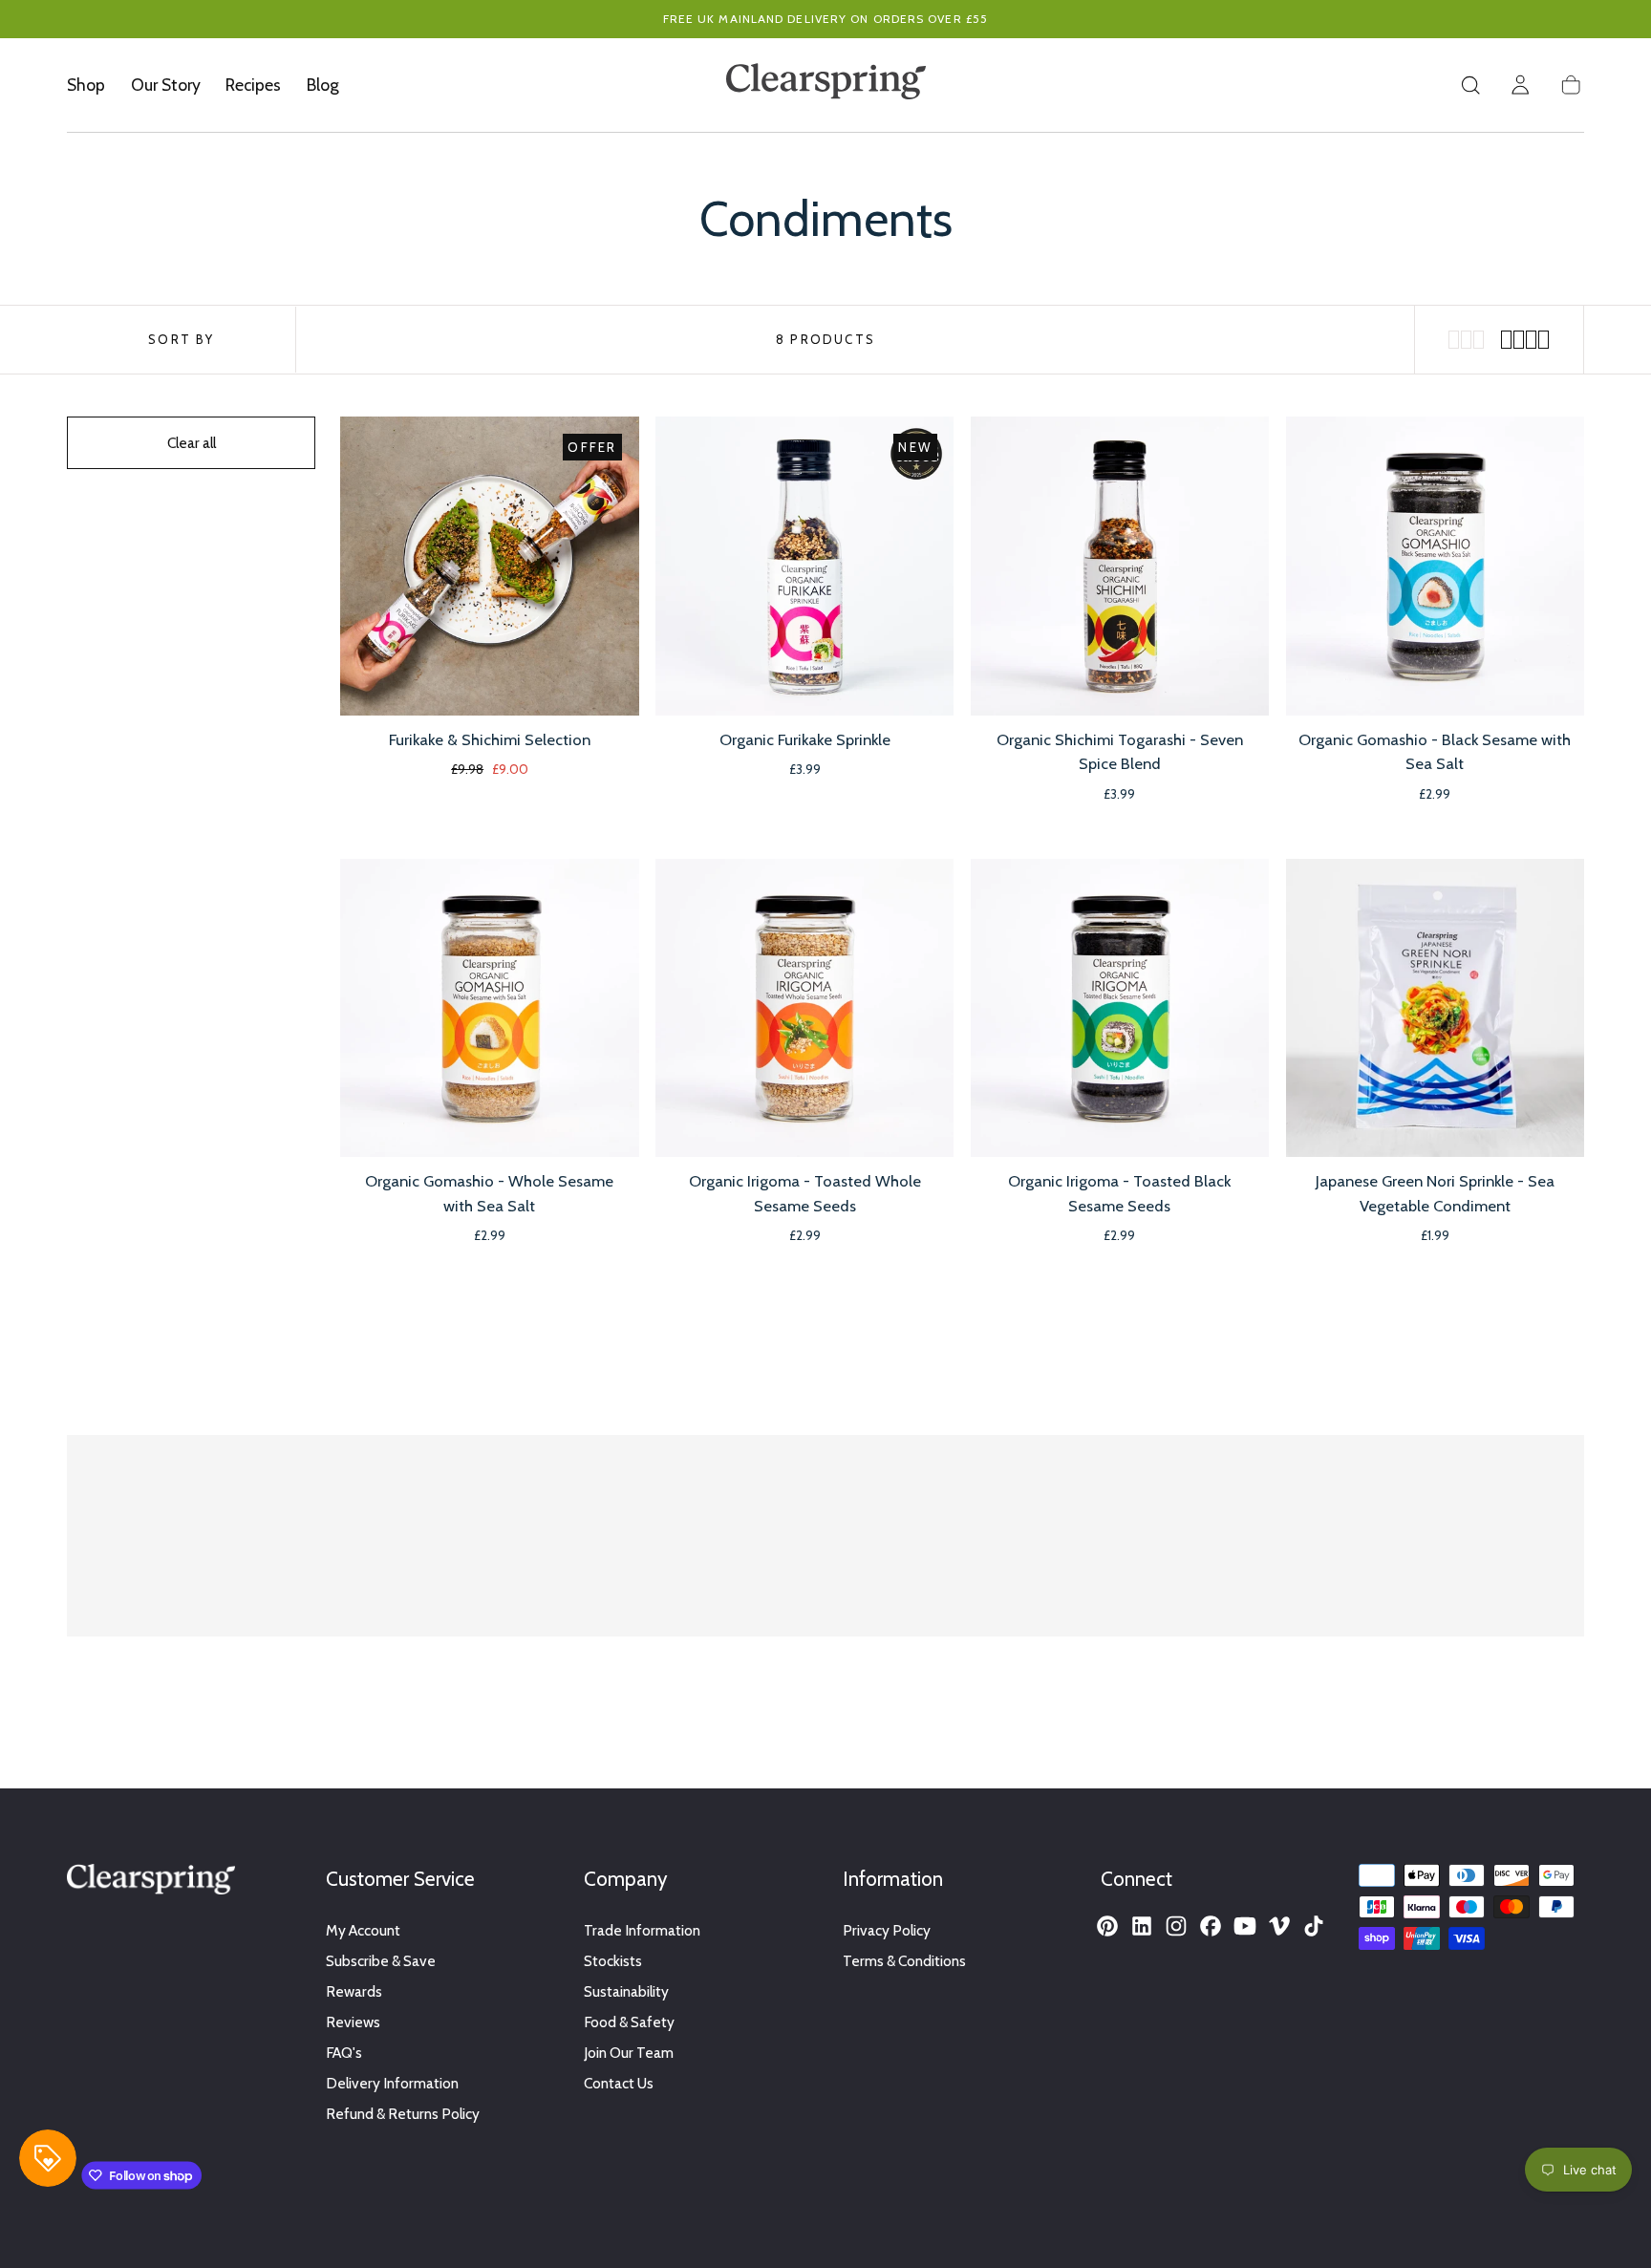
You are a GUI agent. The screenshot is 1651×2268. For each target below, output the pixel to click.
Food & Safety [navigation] (629, 2022)
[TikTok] (1314, 1926)
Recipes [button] (253, 85)
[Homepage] (826, 85)
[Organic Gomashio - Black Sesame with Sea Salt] (1435, 566)
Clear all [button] (192, 443)
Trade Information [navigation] (642, 1930)
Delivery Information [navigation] (392, 2083)
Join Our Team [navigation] (629, 2053)
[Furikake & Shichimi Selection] (489, 566)
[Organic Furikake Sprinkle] (804, 566)
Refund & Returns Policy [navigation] (403, 2114)
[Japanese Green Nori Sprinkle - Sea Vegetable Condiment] (1435, 1008)
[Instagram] (1176, 1926)
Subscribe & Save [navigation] (381, 1961)
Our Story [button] (166, 85)
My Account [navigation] (363, 1930)
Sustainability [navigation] (626, 1991)
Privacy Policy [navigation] (887, 1930)
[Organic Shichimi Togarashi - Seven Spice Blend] (1120, 566)
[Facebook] (1211, 1926)
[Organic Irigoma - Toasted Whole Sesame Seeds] (804, 1008)
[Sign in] (1520, 85)
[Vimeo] (1279, 1926)
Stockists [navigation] (613, 1961)
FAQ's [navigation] (344, 2053)
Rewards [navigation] (354, 1991)
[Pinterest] (1107, 1926)
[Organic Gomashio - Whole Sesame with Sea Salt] (489, 1008)
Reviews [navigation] (353, 2022)
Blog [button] (323, 85)
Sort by (181, 339)
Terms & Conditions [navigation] (904, 1961)
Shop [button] (86, 85)
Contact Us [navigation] (619, 2083)
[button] (1470, 85)
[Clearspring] (151, 1883)
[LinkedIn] (1142, 1926)
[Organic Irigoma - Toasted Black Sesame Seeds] (1120, 1008)
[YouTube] (1245, 1926)
